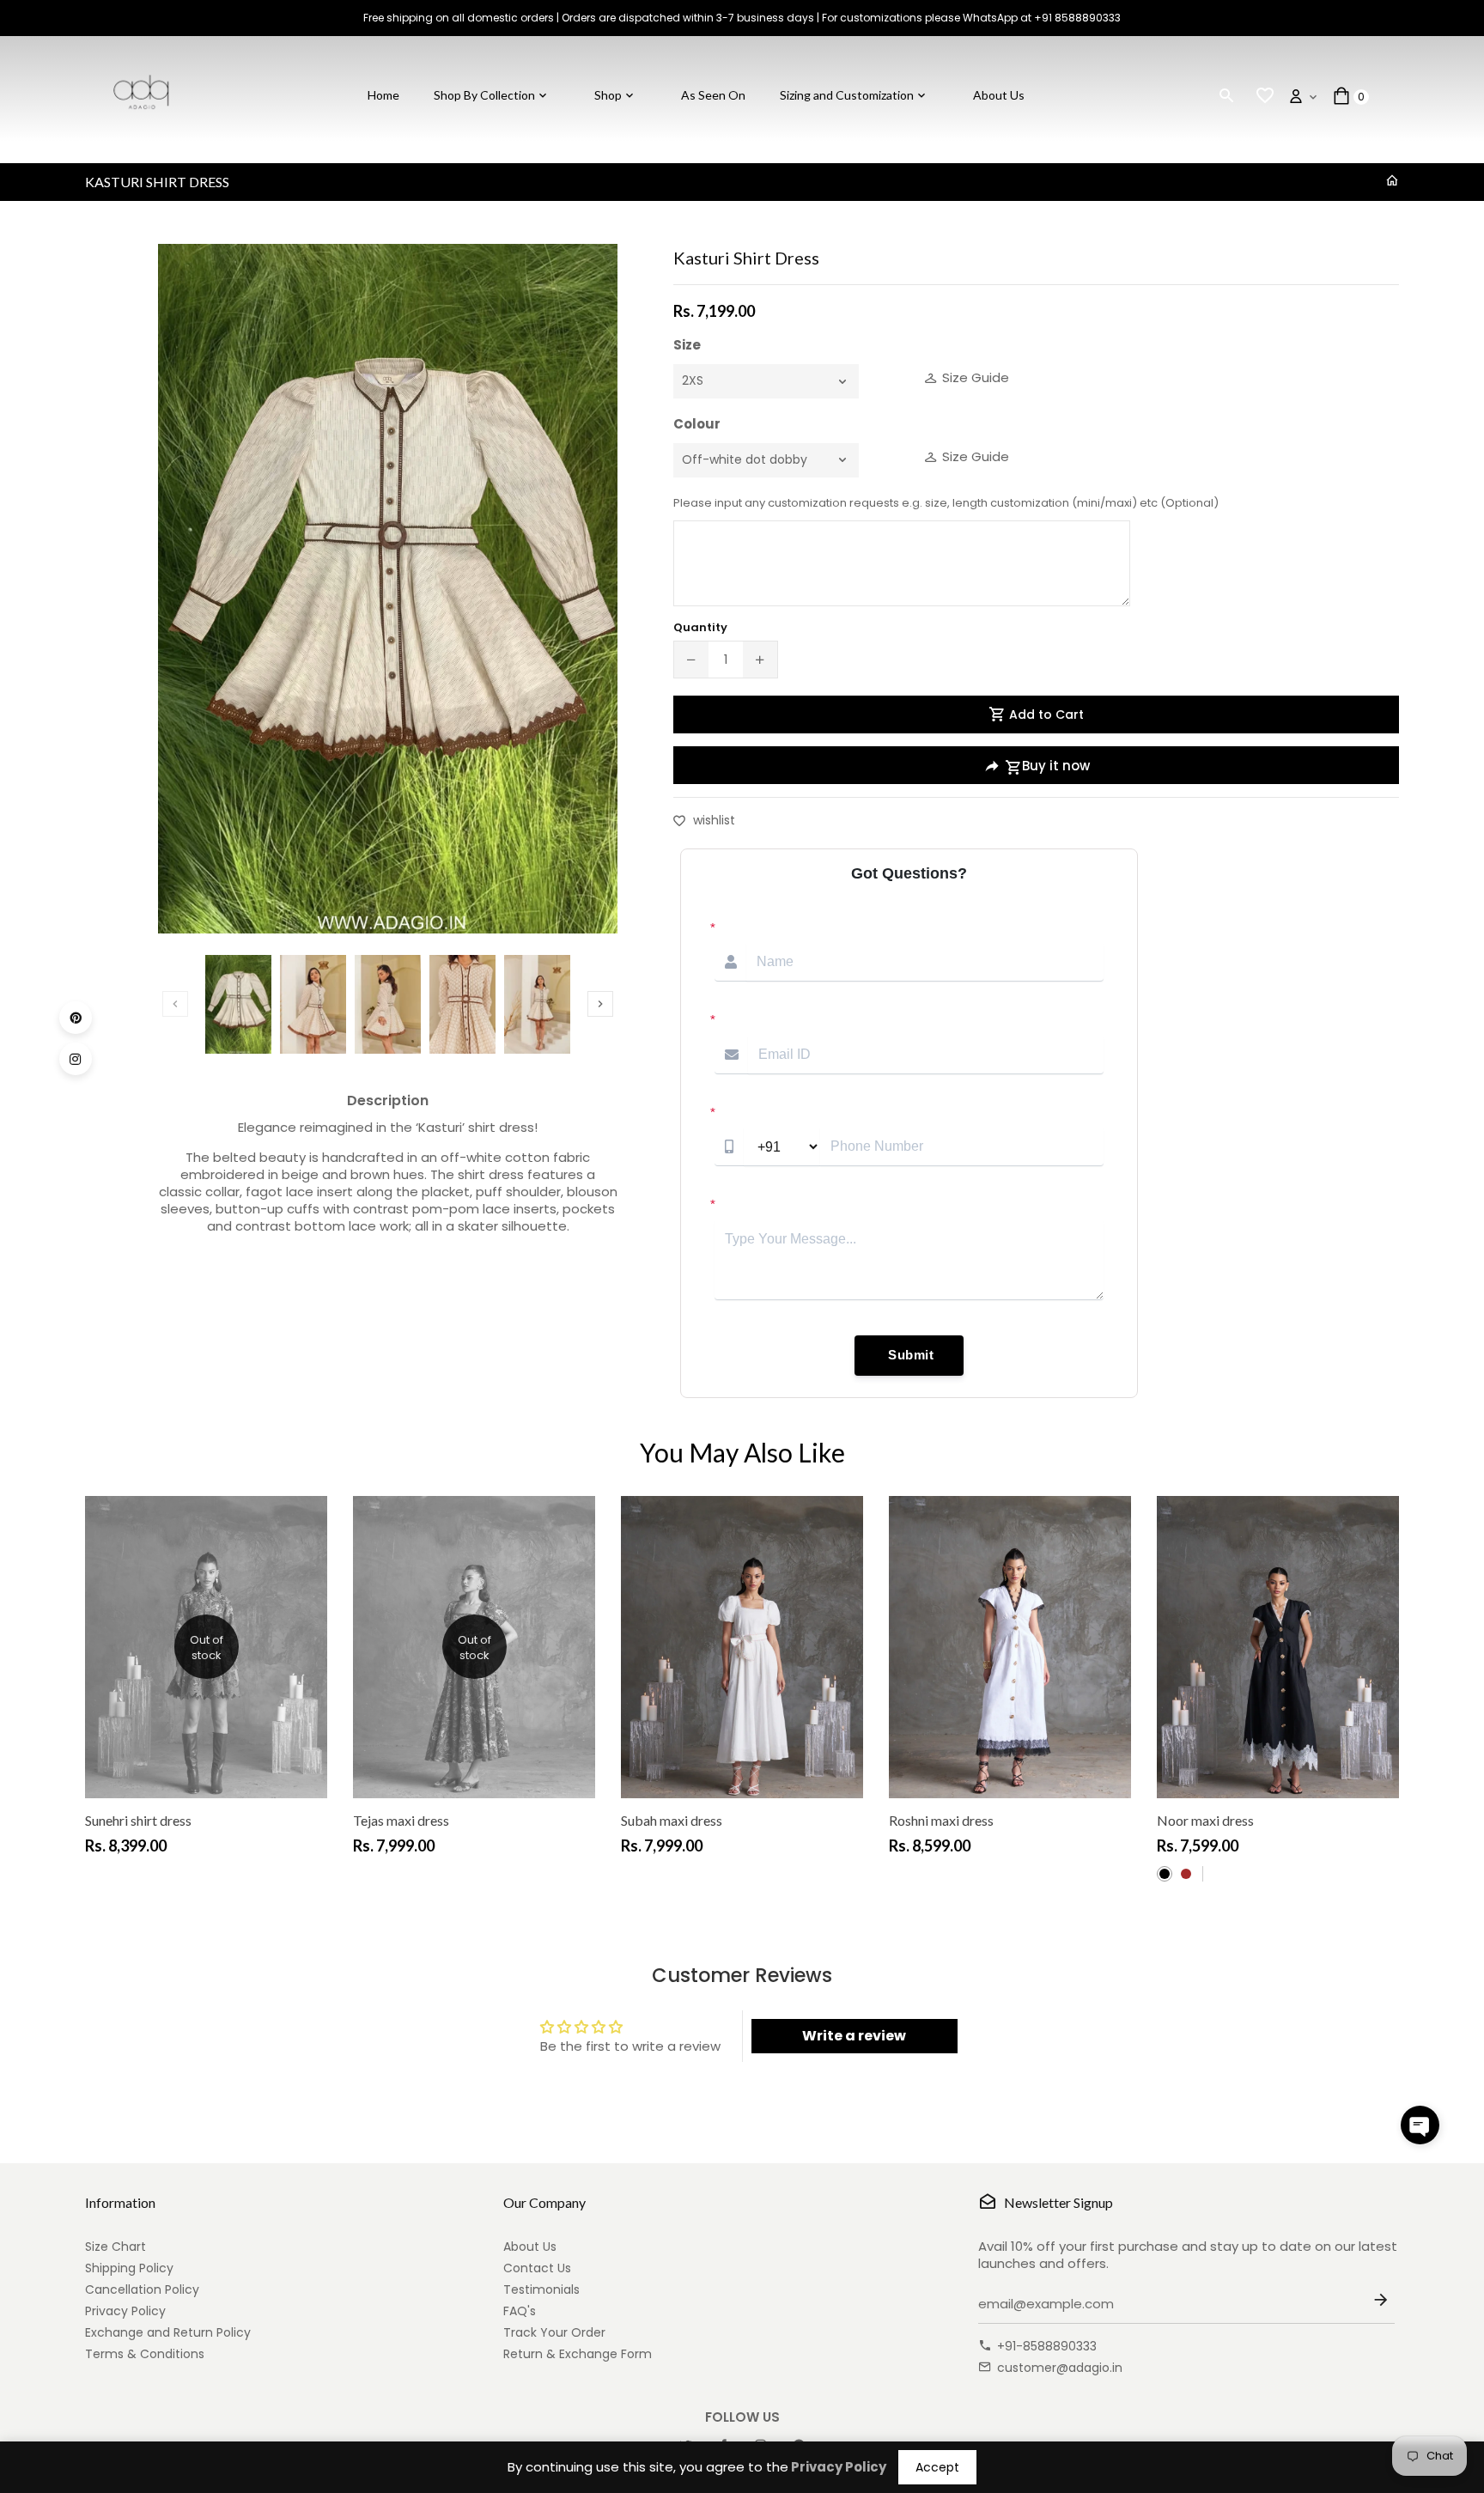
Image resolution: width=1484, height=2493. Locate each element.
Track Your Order (554, 2332)
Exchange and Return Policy (168, 2332)
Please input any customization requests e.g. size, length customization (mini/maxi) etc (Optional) (946, 503)
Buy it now (1056, 766)
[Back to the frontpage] (1392, 181)
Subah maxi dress (672, 1820)
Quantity (700, 627)
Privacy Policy (125, 2311)
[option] (238, 1004)
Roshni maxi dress (941, 1820)
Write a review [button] (854, 2036)
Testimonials (541, 2289)
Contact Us (537, 2268)
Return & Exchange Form (578, 2354)
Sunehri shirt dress (138, 1820)
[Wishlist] (1265, 96)
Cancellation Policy (142, 2289)
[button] (1420, 2125)
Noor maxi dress (1205, 1820)
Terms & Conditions (145, 2354)
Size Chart (116, 2247)
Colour (697, 424)
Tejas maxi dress (401, 1820)
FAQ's (520, 2311)
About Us (530, 2247)
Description (388, 1101)
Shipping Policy (129, 2268)
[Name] (1384, 2305)
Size (687, 345)
